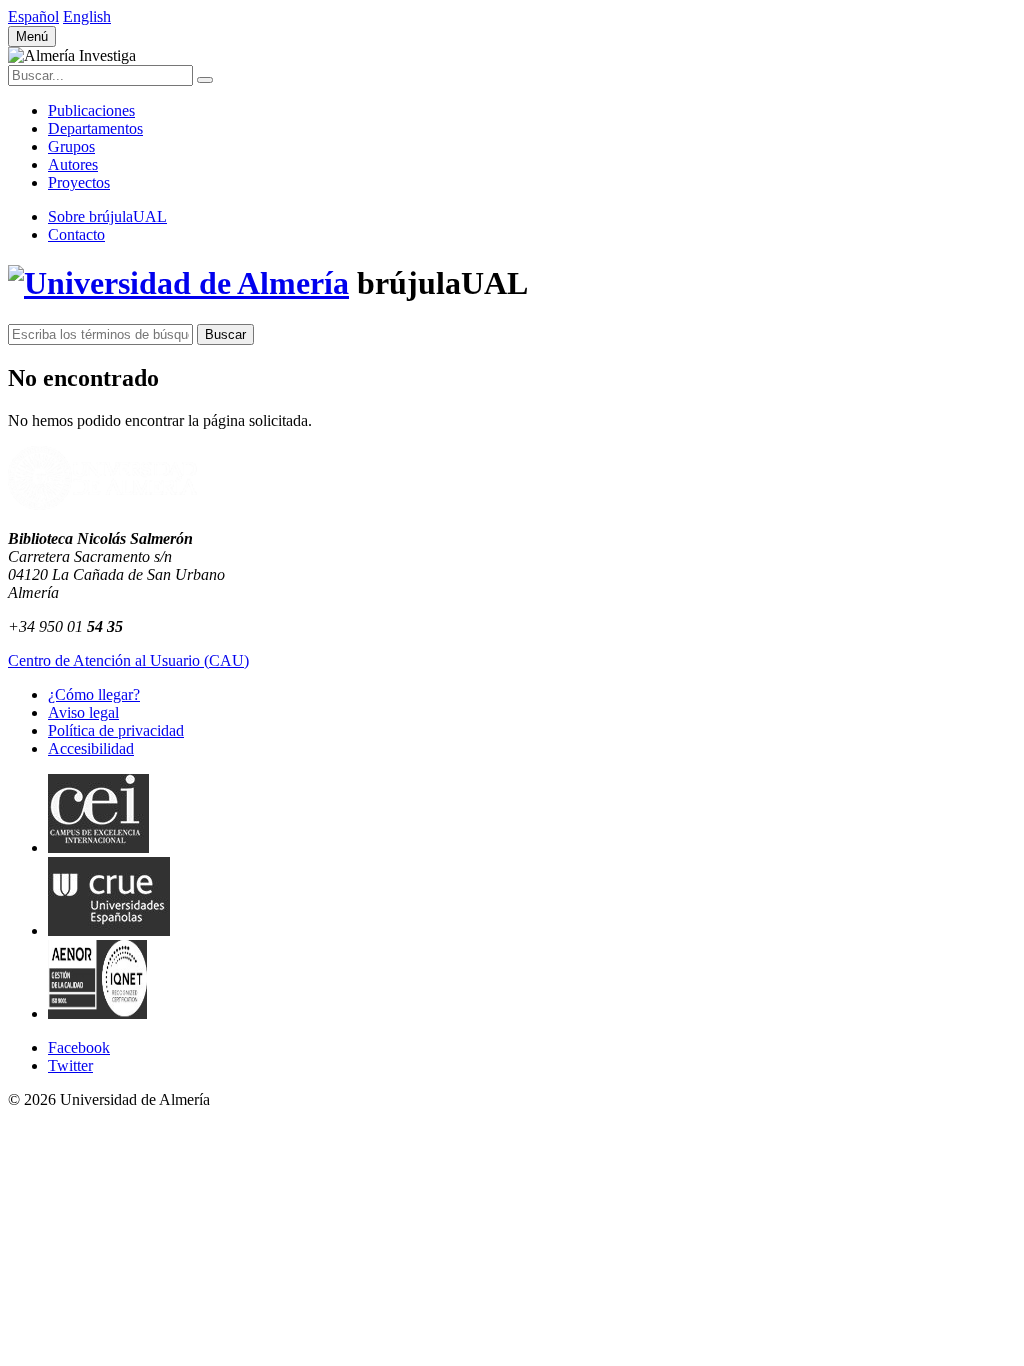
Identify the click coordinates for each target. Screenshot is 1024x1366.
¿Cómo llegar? (94, 694)
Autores (73, 164)
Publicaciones (91, 110)
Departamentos (95, 128)
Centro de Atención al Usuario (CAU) (128, 660)
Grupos (71, 146)
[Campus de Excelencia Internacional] (98, 847)
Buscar (225, 334)
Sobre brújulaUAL (107, 216)
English (87, 16)
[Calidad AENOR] (97, 1013)
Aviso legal (83, 712)
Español (33, 16)
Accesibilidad (91, 748)
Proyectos (79, 182)
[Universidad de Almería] (102, 504)
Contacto (76, 234)
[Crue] (109, 930)
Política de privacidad (116, 730)
